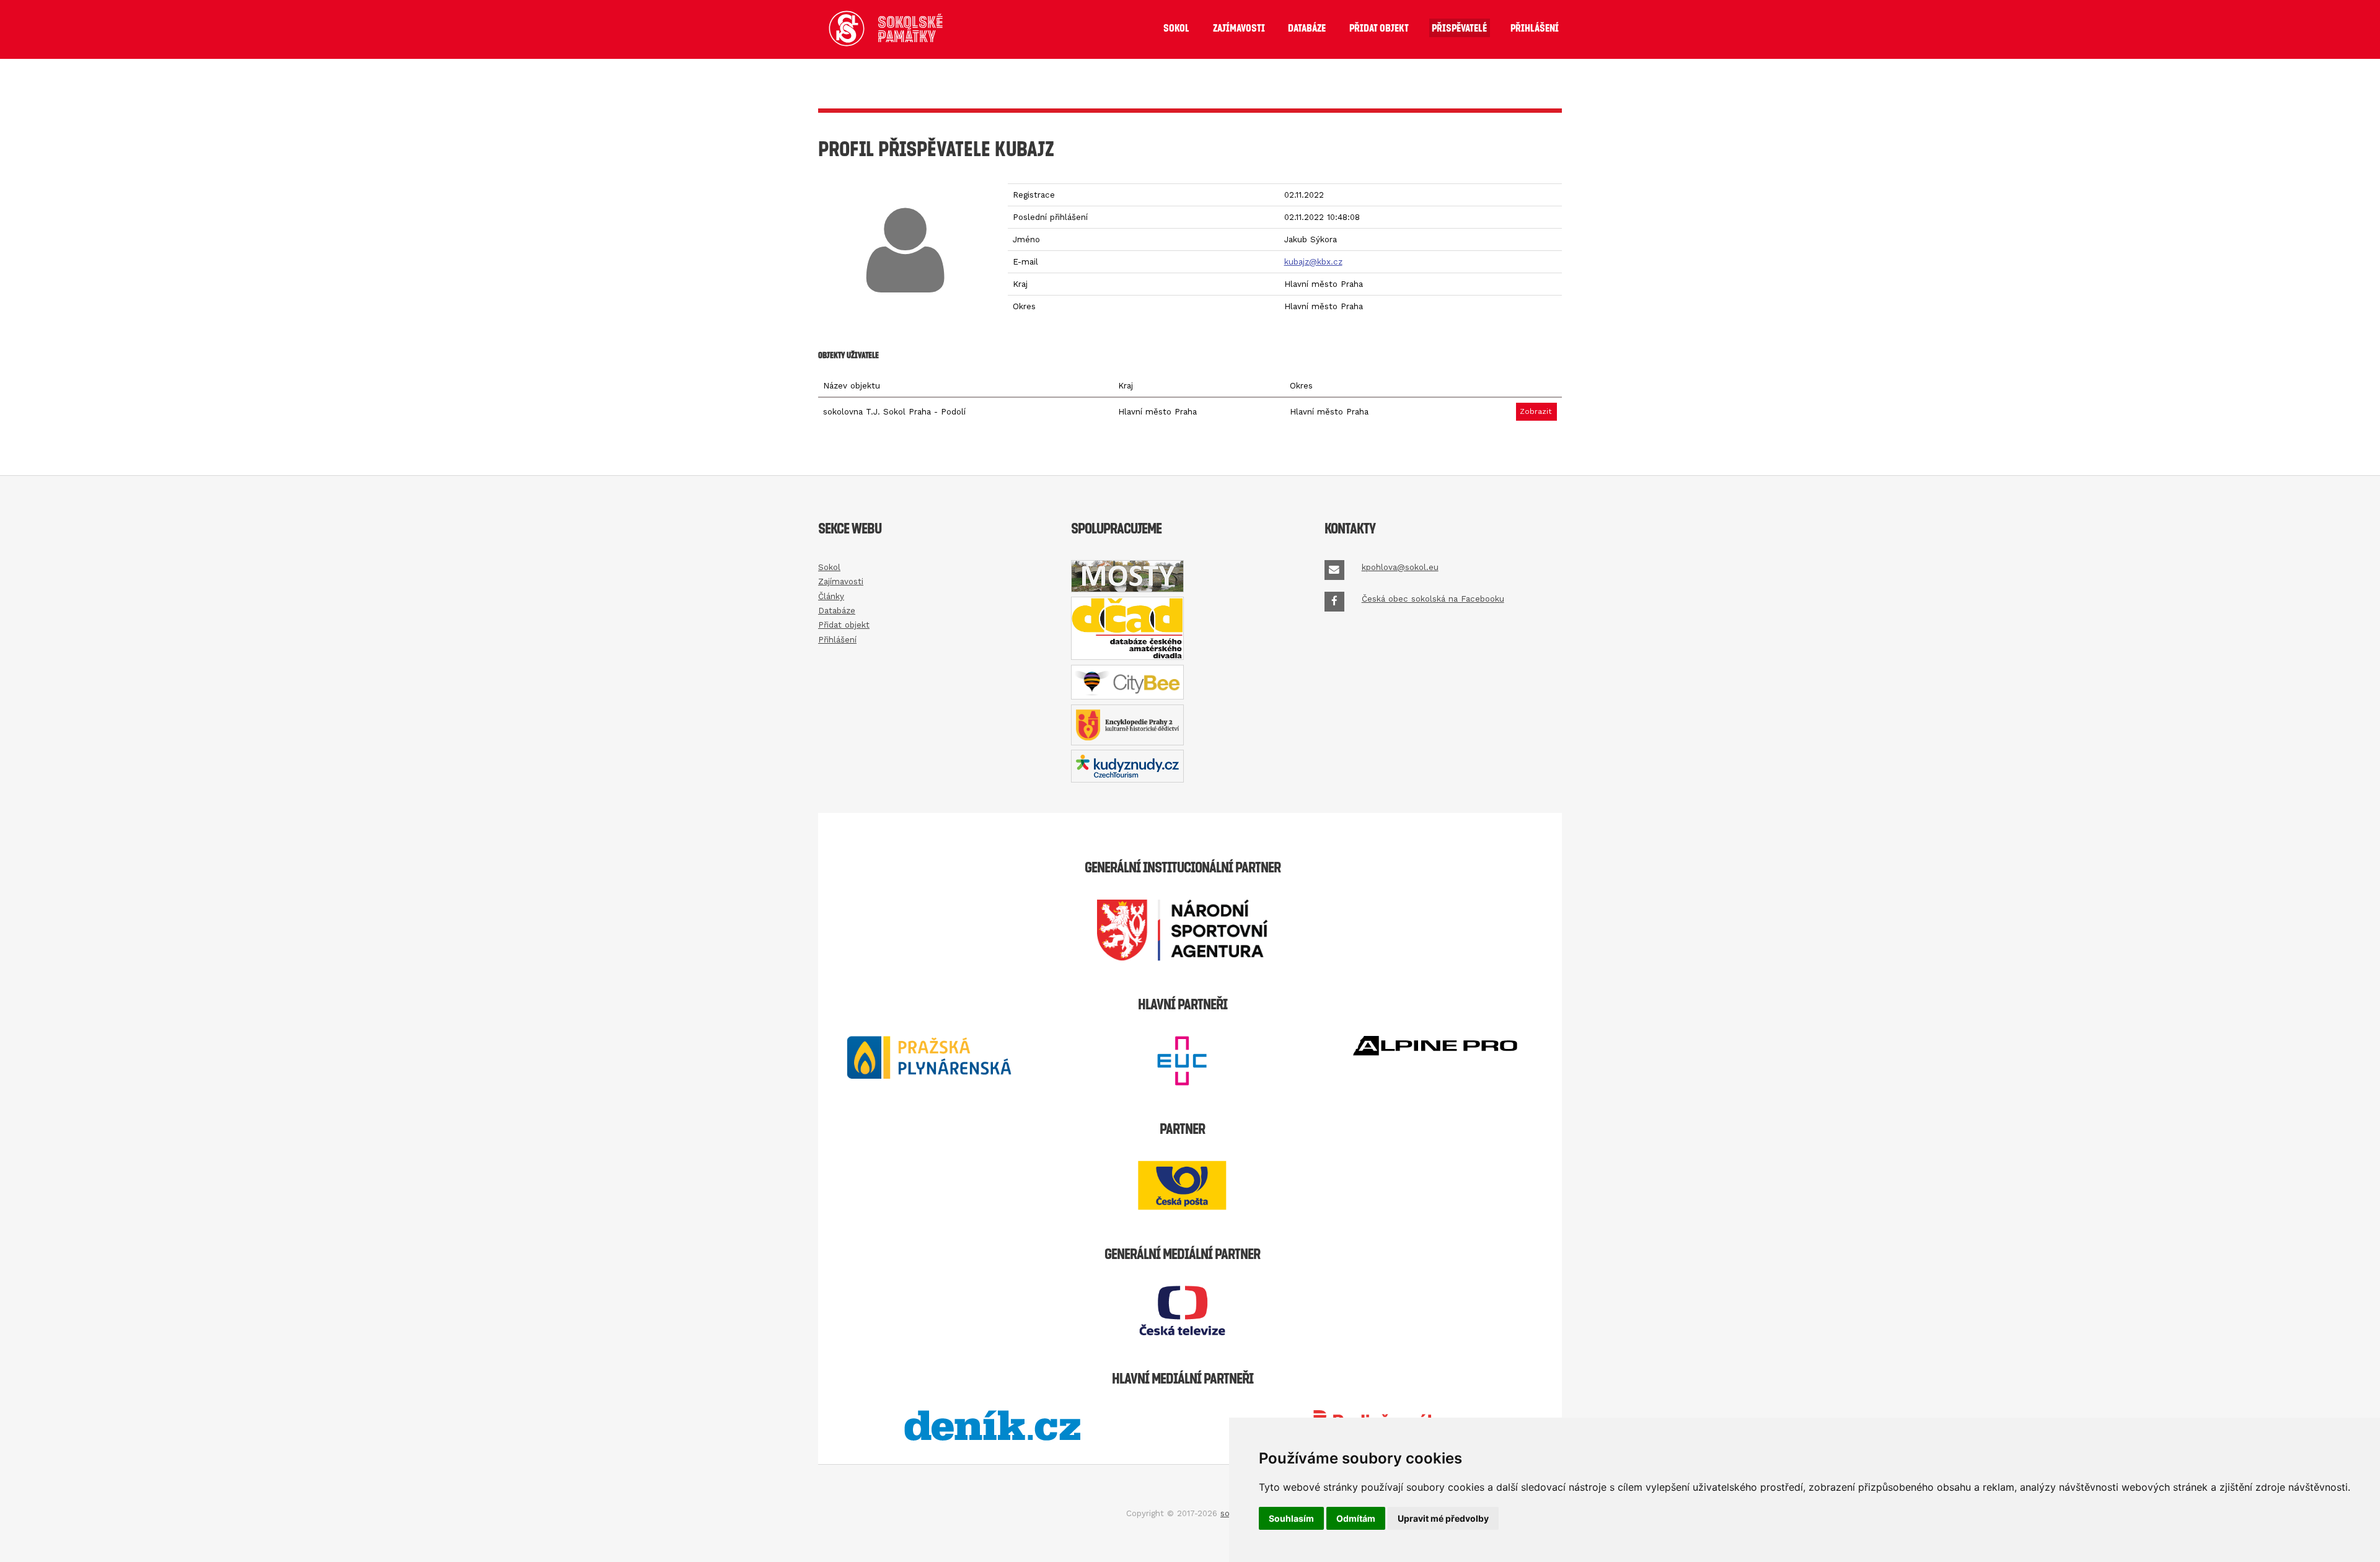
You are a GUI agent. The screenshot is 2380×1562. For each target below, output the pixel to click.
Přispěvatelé (1459, 28)
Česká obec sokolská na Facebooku (1433, 599)
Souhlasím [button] (1291, 1518)
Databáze (1307, 28)
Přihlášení (1535, 28)
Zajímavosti (1239, 28)
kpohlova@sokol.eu (1400, 567)
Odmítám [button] (1356, 1518)
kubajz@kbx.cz (1313, 262)
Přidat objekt (1379, 28)
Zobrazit (1536, 411)
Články (831, 596)
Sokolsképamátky (910, 29)
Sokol (1176, 28)
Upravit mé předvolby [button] (1443, 1518)
